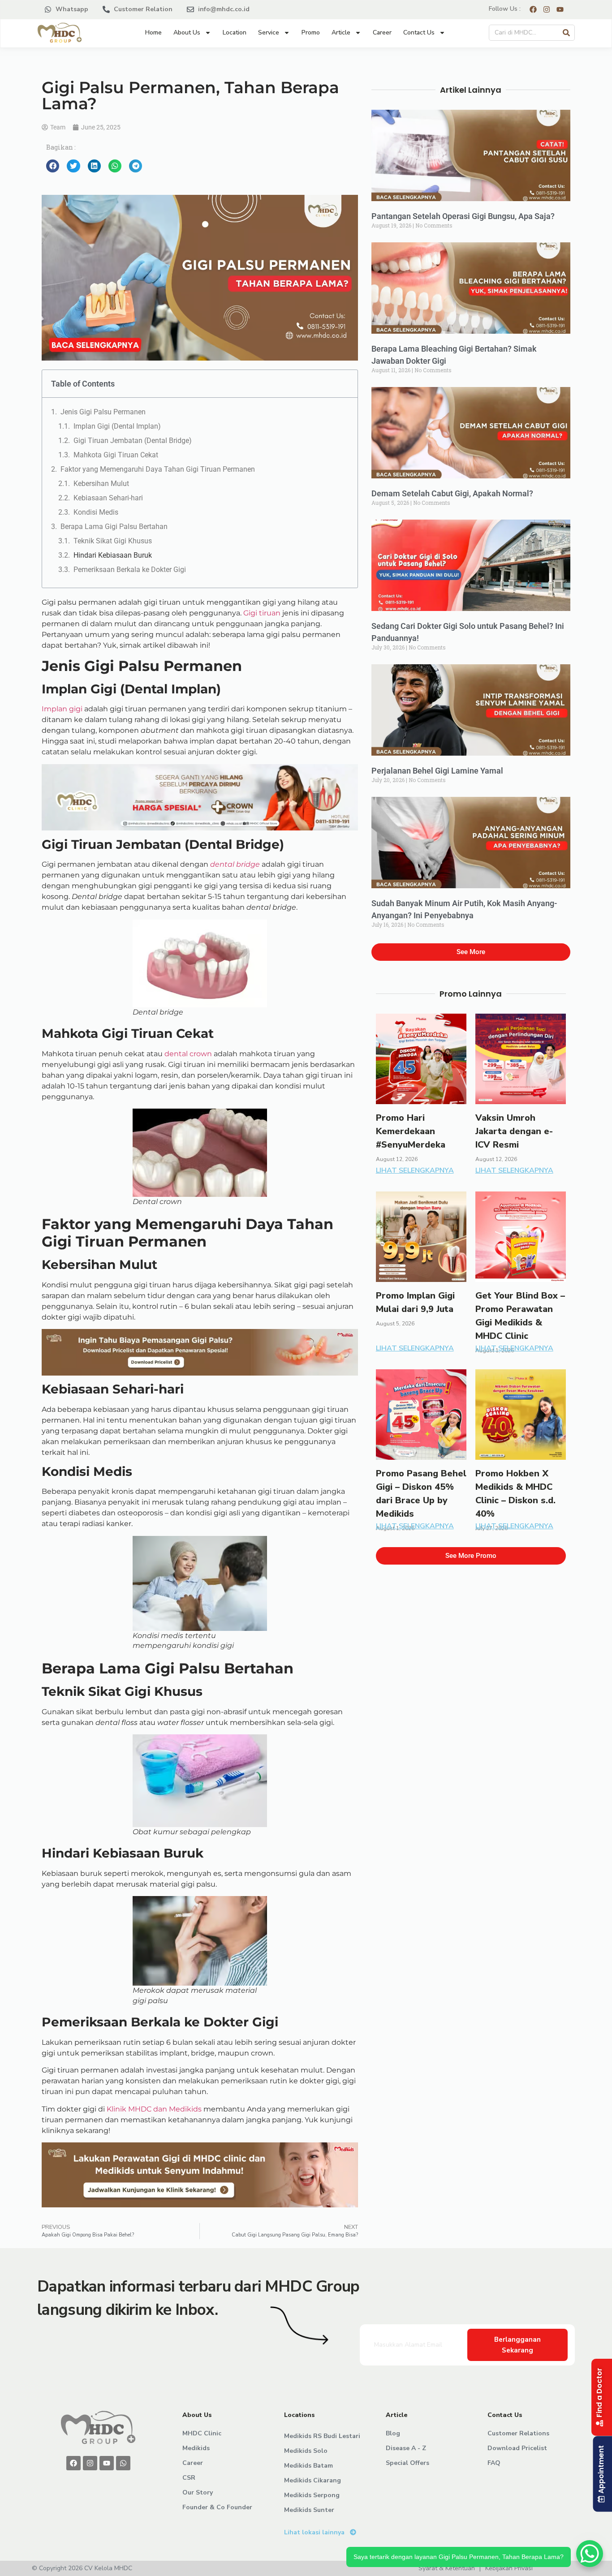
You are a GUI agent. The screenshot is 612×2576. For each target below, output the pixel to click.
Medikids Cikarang (312, 2480)
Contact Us (419, 32)
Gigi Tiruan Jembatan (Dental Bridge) (133, 441)
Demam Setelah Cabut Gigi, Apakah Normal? (452, 493)
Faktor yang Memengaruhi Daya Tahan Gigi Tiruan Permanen (159, 469)
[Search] (566, 33)
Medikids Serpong (312, 2495)
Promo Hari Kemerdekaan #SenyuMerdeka (411, 1131)
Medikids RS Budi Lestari (322, 2436)
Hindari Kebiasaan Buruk (113, 555)
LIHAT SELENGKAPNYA (415, 1170)
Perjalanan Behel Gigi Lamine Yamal (437, 771)
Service (269, 32)
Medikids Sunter (309, 2510)
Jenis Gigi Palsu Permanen (103, 412)
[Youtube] (107, 2463)
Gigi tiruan (261, 613)
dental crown (188, 1054)
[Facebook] (73, 2463)
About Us (187, 32)
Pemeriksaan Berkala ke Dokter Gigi (130, 570)
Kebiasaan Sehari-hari (108, 498)
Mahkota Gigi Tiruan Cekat (116, 455)
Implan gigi (62, 709)
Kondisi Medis (96, 512)
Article (341, 32)
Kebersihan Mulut (101, 484)
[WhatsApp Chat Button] (590, 2554)
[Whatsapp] (123, 2463)
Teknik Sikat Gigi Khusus (113, 541)
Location (235, 32)
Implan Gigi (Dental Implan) (117, 426)
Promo (311, 32)
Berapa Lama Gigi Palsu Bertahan (114, 527)
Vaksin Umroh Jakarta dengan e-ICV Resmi (514, 1131)
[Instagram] (90, 2463)
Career (382, 32)
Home (153, 32)
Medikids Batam (308, 2466)
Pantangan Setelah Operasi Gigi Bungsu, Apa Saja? (463, 216)
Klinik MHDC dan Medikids (154, 2109)
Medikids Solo (306, 2451)
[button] (53, 166)
